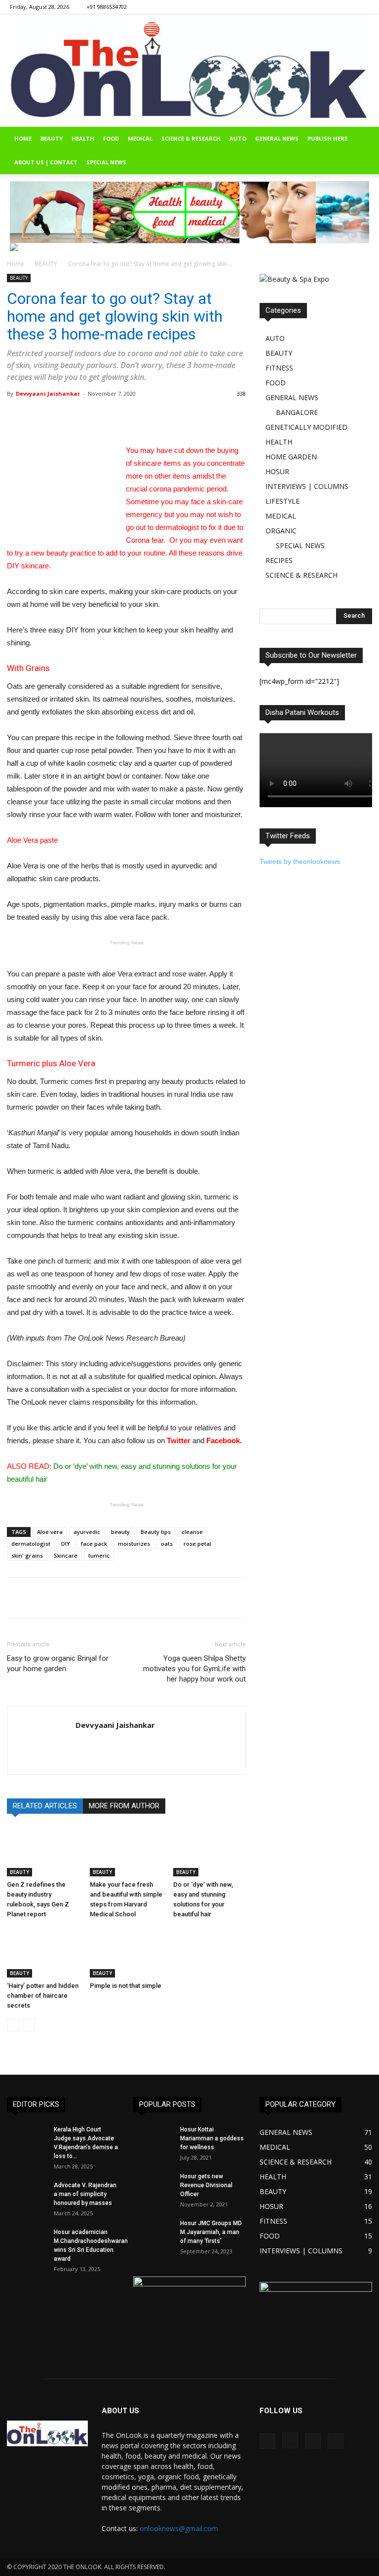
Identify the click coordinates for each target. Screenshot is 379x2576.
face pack (94, 1544)
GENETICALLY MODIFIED (306, 427)
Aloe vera (50, 1532)
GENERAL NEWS (277, 138)
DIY (66, 1544)
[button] (367, 139)
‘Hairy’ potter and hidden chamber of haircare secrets (43, 1996)
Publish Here (327, 138)
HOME (23, 138)
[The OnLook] (189, 71)
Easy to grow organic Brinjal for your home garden (58, 1663)
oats (167, 1544)
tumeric (99, 1555)
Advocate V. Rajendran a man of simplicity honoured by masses (85, 2194)
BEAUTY (52, 138)
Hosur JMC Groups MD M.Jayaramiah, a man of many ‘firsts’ (211, 2232)
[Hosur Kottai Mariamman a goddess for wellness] (153, 2141)
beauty (120, 1532)
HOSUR (277, 471)
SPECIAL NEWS (106, 162)
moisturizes (134, 1544)
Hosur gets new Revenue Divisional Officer (206, 2185)
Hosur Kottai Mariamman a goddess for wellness (212, 2138)
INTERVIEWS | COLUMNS (307, 486)
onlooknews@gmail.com (179, 2528)
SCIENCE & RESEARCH (191, 138)
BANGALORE (297, 412)
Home (16, 264)
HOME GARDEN (291, 457)
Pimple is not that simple (126, 1986)
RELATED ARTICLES (45, 1806)
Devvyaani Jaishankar (48, 393)
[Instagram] (329, 7)
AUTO (238, 138)
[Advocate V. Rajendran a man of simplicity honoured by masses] (27, 2195)
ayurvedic (87, 1532)
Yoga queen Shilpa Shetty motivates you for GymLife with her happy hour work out (194, 1669)
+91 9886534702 (107, 7)
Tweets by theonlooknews (300, 861)
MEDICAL (140, 138)
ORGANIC (281, 531)
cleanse (192, 1532)
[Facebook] (313, 7)
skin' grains (27, 1555)
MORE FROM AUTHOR (124, 1806)
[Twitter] (362, 7)
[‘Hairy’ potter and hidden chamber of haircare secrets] (43, 1953)
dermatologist (31, 1544)
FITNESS (279, 368)
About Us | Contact (46, 162)
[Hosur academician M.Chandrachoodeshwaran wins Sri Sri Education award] (27, 2243)
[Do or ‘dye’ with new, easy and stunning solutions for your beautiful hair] (209, 1851)
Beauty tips (156, 1532)
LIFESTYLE (283, 501)
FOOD (111, 138)
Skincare (66, 1555)
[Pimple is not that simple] (126, 1953)
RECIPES (279, 560)
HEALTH (83, 138)
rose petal (197, 1544)
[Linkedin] (345, 7)
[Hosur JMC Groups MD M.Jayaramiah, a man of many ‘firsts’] (153, 2233)
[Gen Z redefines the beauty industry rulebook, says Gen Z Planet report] (43, 1851)
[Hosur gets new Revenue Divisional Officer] (153, 2187)
